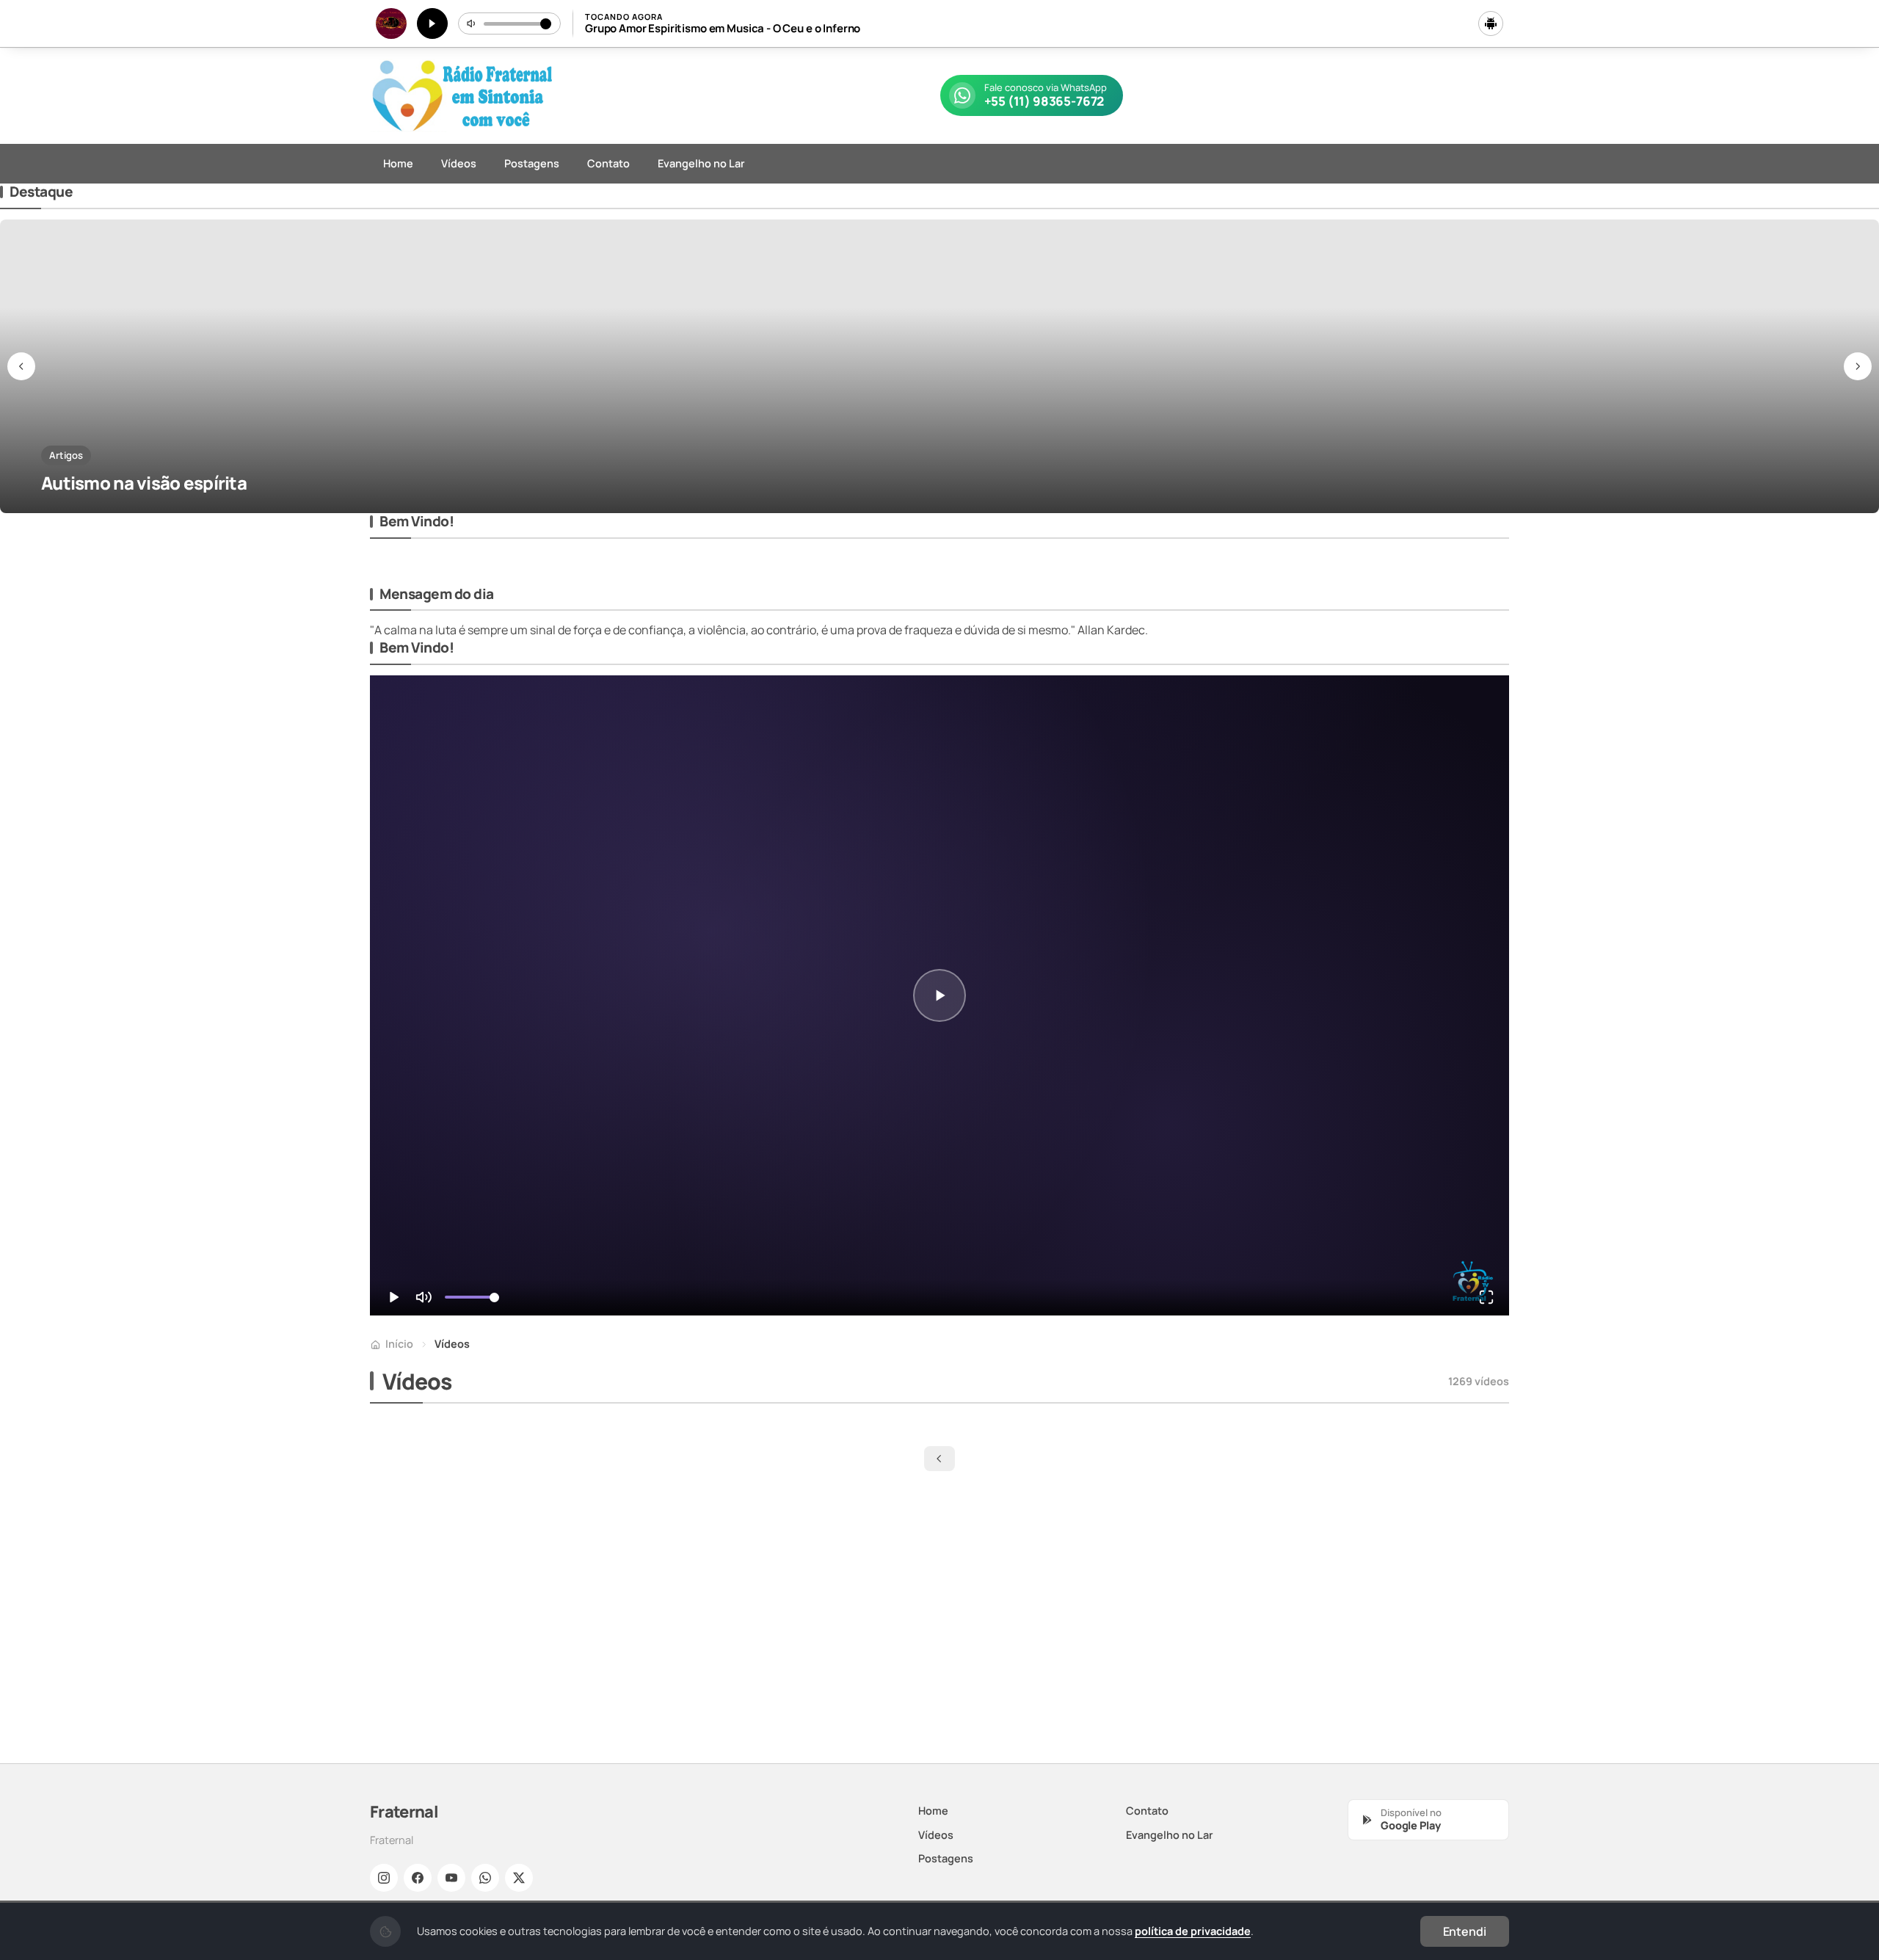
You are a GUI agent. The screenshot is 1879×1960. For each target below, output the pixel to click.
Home (398, 163)
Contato (608, 163)
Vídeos (459, 163)
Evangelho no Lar (701, 163)
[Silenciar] (472, 23)
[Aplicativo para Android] (1491, 23)
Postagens (532, 163)
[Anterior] (21, 366)
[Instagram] (384, 1878)
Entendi (1465, 1931)
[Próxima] (1858, 366)
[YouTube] (451, 1878)
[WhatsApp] (485, 1878)
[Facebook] (418, 1878)
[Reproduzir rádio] (432, 23)
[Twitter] (519, 1878)
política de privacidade (1193, 1931)
